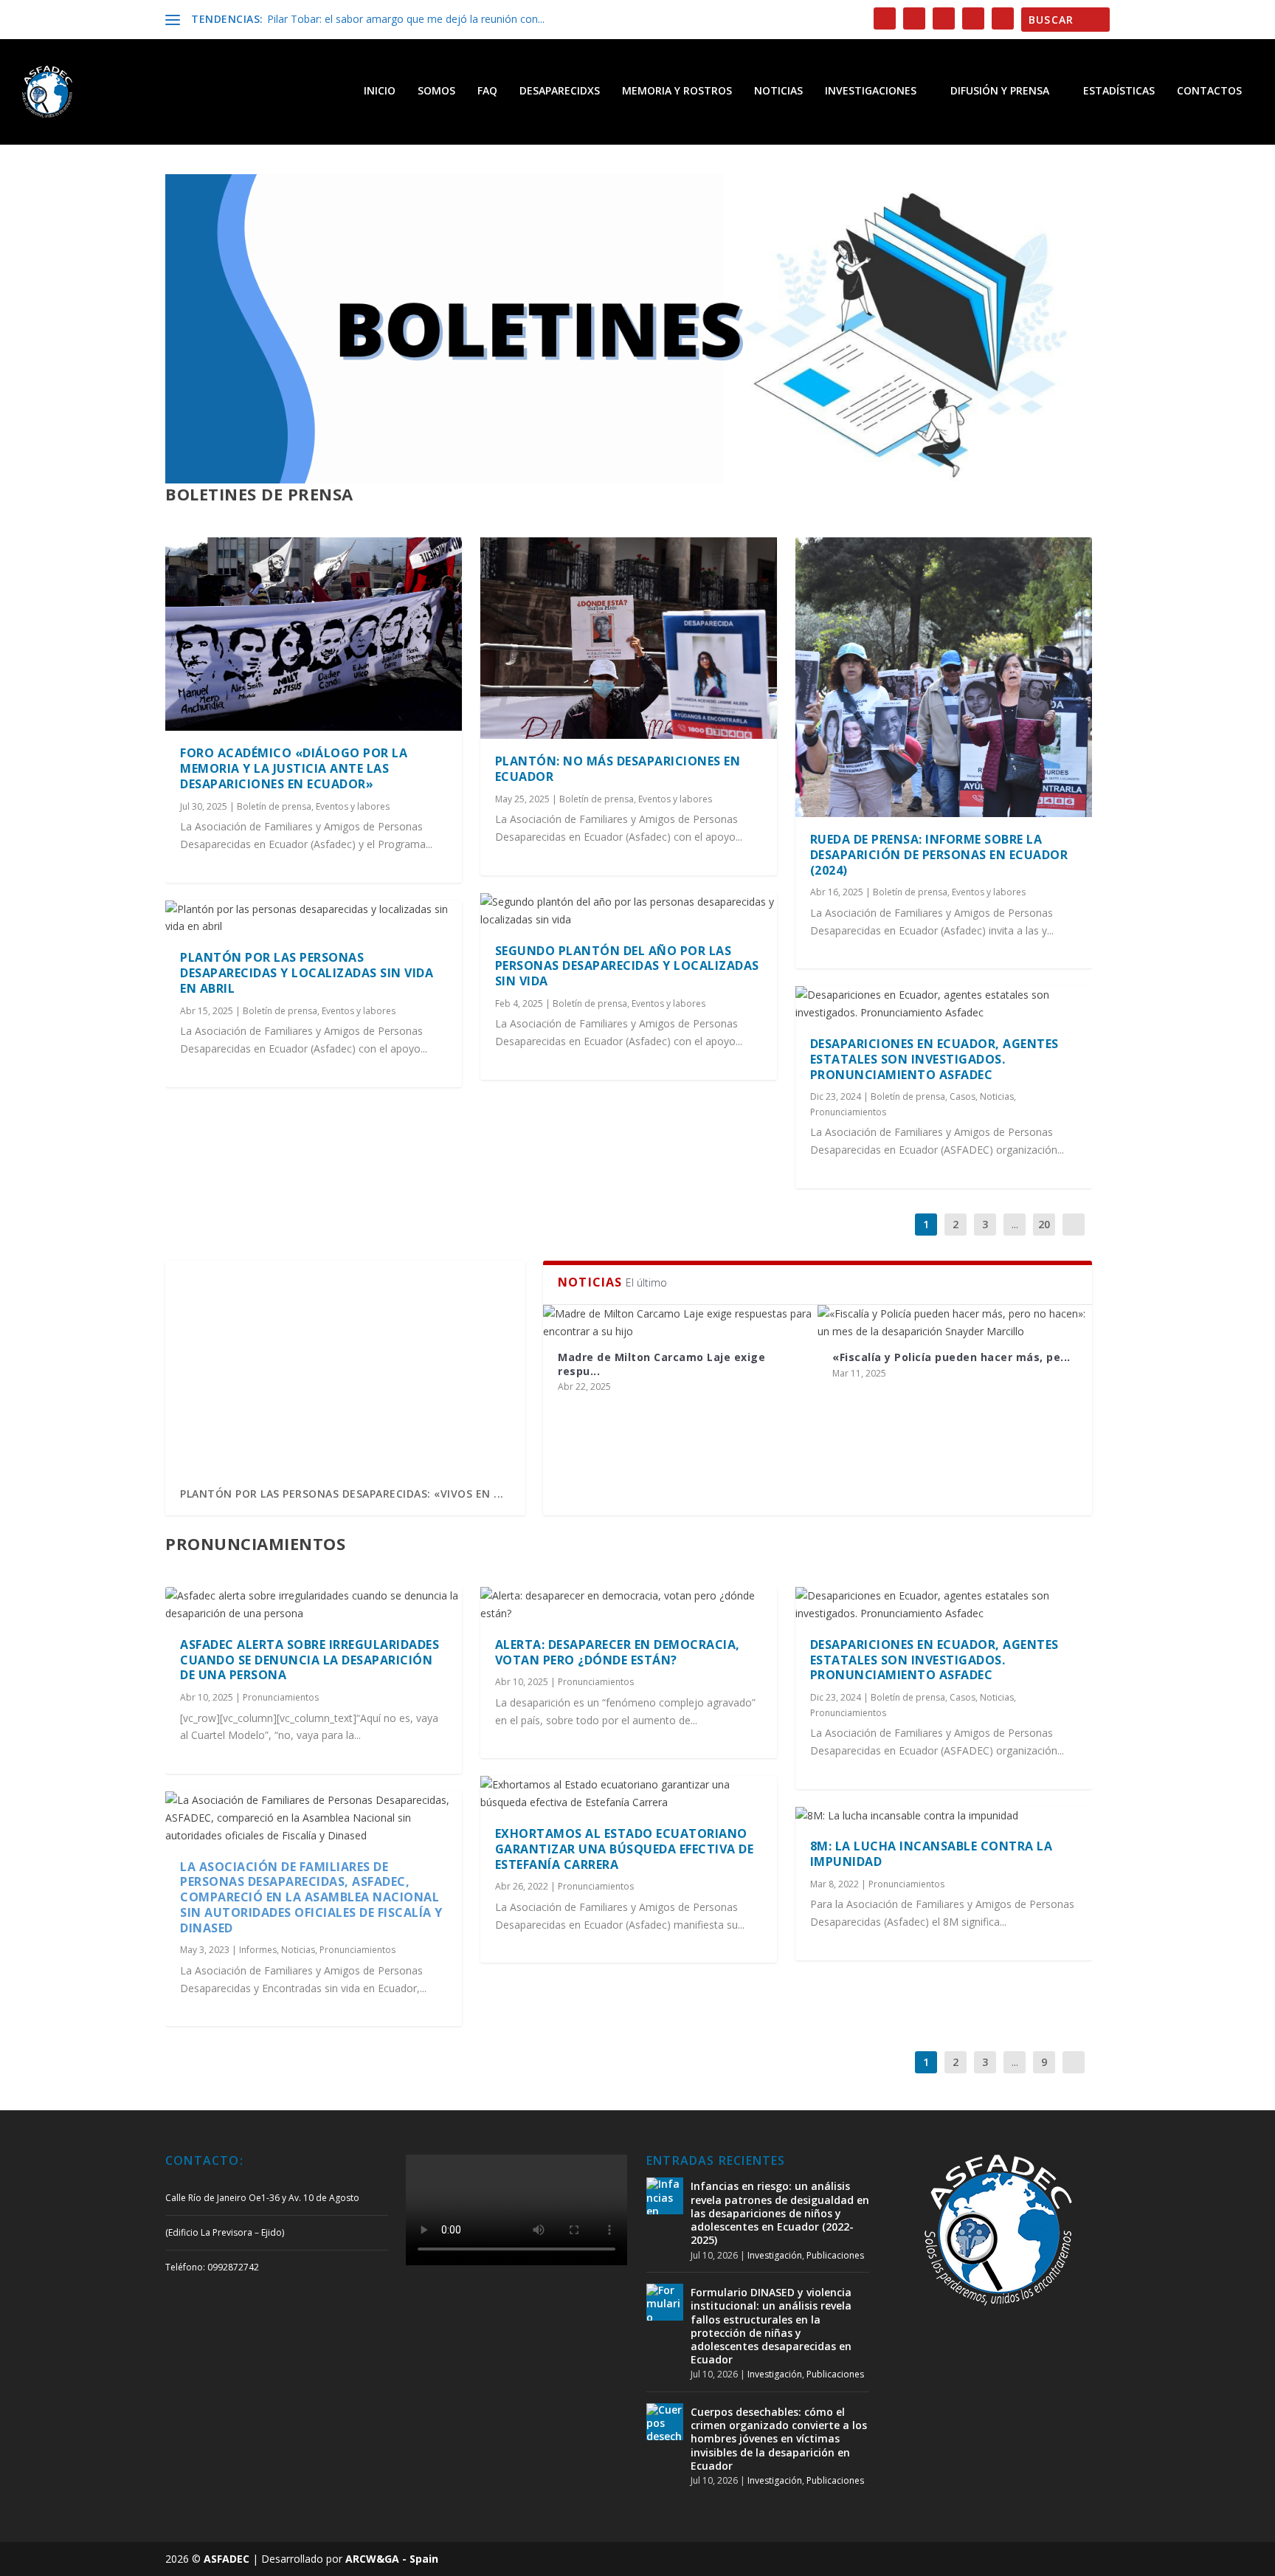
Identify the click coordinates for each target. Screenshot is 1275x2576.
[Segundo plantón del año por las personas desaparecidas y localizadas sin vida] (629, 911)
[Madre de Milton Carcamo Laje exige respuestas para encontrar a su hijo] (680, 1323)
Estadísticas (1119, 91)
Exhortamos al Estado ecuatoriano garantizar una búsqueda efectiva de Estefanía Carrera (625, 1849)
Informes (258, 1950)
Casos (963, 1096)
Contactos (1209, 91)
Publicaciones (835, 2255)
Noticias (778, 91)
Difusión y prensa (1000, 91)
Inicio (380, 91)
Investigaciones (871, 91)
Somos (436, 91)
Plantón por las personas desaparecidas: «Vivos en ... (342, 1494)
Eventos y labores (353, 806)
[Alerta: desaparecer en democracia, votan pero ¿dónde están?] (629, 1605)
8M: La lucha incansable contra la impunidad (932, 1854)
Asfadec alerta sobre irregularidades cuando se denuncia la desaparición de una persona (310, 1660)
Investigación (775, 2255)
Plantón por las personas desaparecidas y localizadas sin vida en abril (307, 973)
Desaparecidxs (560, 91)
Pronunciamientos (848, 1112)
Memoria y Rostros (677, 91)
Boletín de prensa (274, 806)
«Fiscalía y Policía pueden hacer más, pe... (951, 1357)
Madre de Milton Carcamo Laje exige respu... (661, 1364)
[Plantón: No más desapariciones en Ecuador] (629, 638)
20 (1044, 1224)
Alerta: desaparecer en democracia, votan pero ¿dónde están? (618, 1652)
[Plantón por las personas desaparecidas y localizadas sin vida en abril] (314, 918)
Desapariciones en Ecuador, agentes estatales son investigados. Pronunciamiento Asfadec (934, 1059)
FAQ (487, 91)
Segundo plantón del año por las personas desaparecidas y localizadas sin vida (627, 966)
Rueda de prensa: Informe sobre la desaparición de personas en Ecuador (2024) (939, 855)
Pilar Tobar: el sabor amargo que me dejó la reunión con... (406, 19)
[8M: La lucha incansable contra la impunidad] (944, 1816)
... (1015, 1224)
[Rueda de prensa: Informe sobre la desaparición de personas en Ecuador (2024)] (944, 677)
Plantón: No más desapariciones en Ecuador (618, 769)
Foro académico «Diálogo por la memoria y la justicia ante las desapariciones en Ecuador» (294, 768)
